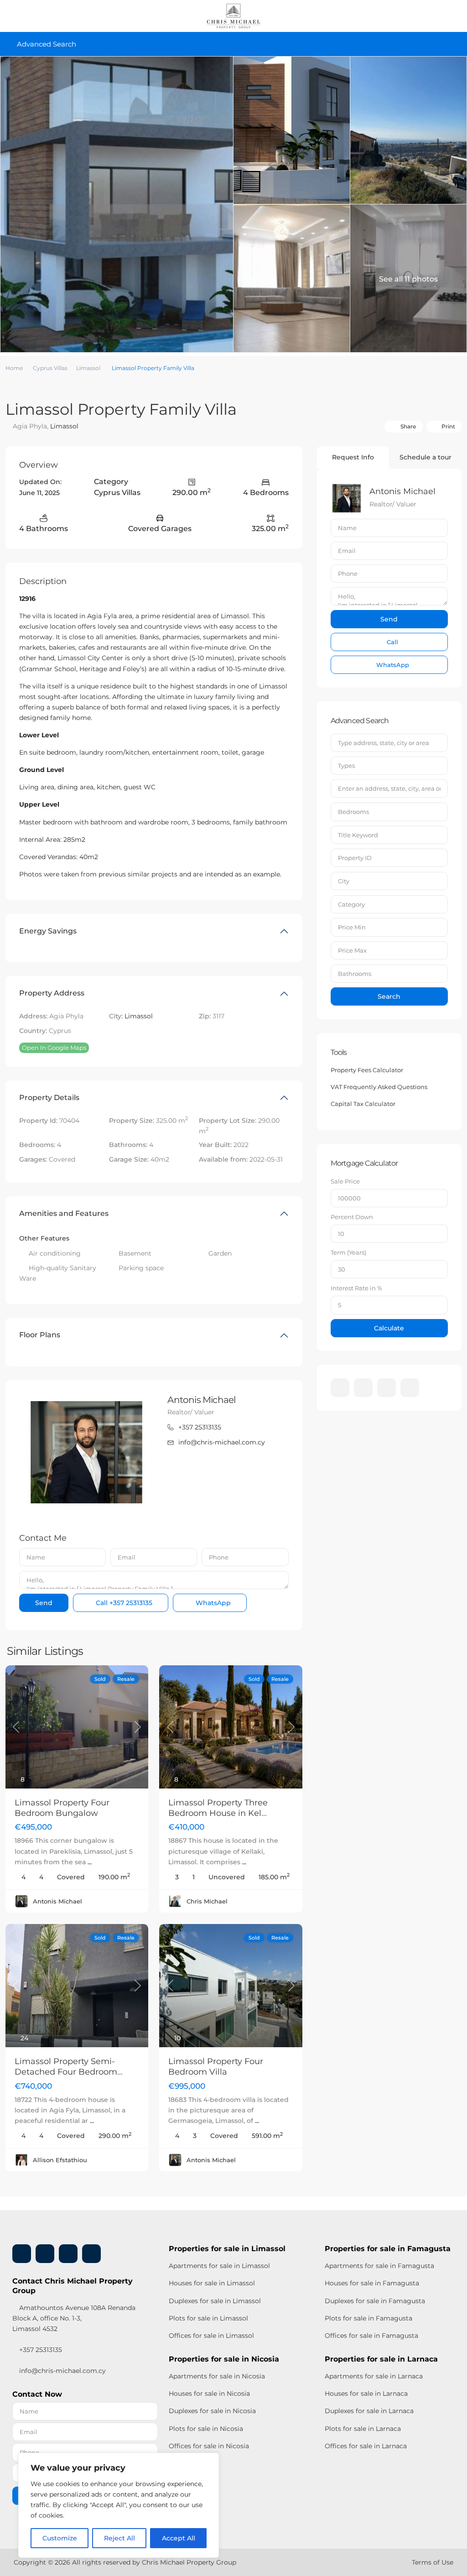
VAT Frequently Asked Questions (379, 1087)
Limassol (88, 368)
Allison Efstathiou (60, 2160)
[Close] (209, 2461)
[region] (119, 2505)
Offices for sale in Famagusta (371, 2336)
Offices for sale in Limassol (211, 2336)
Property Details (49, 1098)
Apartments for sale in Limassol (219, 2266)
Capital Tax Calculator (363, 1104)
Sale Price (345, 1181)
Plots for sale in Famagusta (368, 2318)
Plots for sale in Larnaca (363, 2429)
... (90, 1862)
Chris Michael (207, 1901)
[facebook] (340, 1388)
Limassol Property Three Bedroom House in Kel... (218, 1808)
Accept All (179, 2538)
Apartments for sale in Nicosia (217, 2376)
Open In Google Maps (54, 1048)
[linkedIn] (363, 1388)
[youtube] (387, 1388)
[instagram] (410, 1388)
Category (351, 904)
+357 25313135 (200, 1427)
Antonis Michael (201, 1400)
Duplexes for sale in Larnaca (369, 2411)
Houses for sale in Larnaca (366, 2393)
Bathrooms (355, 974)
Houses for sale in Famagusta (372, 2283)
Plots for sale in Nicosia (206, 2429)
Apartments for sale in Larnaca (374, 2376)
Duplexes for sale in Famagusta (375, 2301)
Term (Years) (348, 1252)
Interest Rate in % (356, 1288)
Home (14, 368)
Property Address (52, 993)
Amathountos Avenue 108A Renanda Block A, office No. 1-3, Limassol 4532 (74, 2318)
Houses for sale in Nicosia (209, 2393)
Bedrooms (353, 812)
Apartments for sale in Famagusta (379, 2266)
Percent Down (352, 1217)
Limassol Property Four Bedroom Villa (216, 2067)
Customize (60, 2538)
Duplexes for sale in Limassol (215, 2301)
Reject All (119, 2538)
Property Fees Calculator (367, 1070)
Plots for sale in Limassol (208, 2318)
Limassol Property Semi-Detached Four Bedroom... (69, 2067)
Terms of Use (433, 2562)
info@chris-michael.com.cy (222, 1442)
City (344, 881)
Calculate (389, 1328)
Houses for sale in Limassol (212, 2283)
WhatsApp (212, 1603)
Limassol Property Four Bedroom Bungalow (62, 1808)
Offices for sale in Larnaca (366, 2446)
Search (389, 996)
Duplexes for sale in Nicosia (212, 2411)
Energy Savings (48, 931)
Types (346, 766)
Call (123, 1603)
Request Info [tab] (353, 457)
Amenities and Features (64, 1213)
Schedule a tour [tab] (425, 457)
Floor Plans (40, 1335)
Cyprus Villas (50, 368)
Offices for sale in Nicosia (209, 2446)
